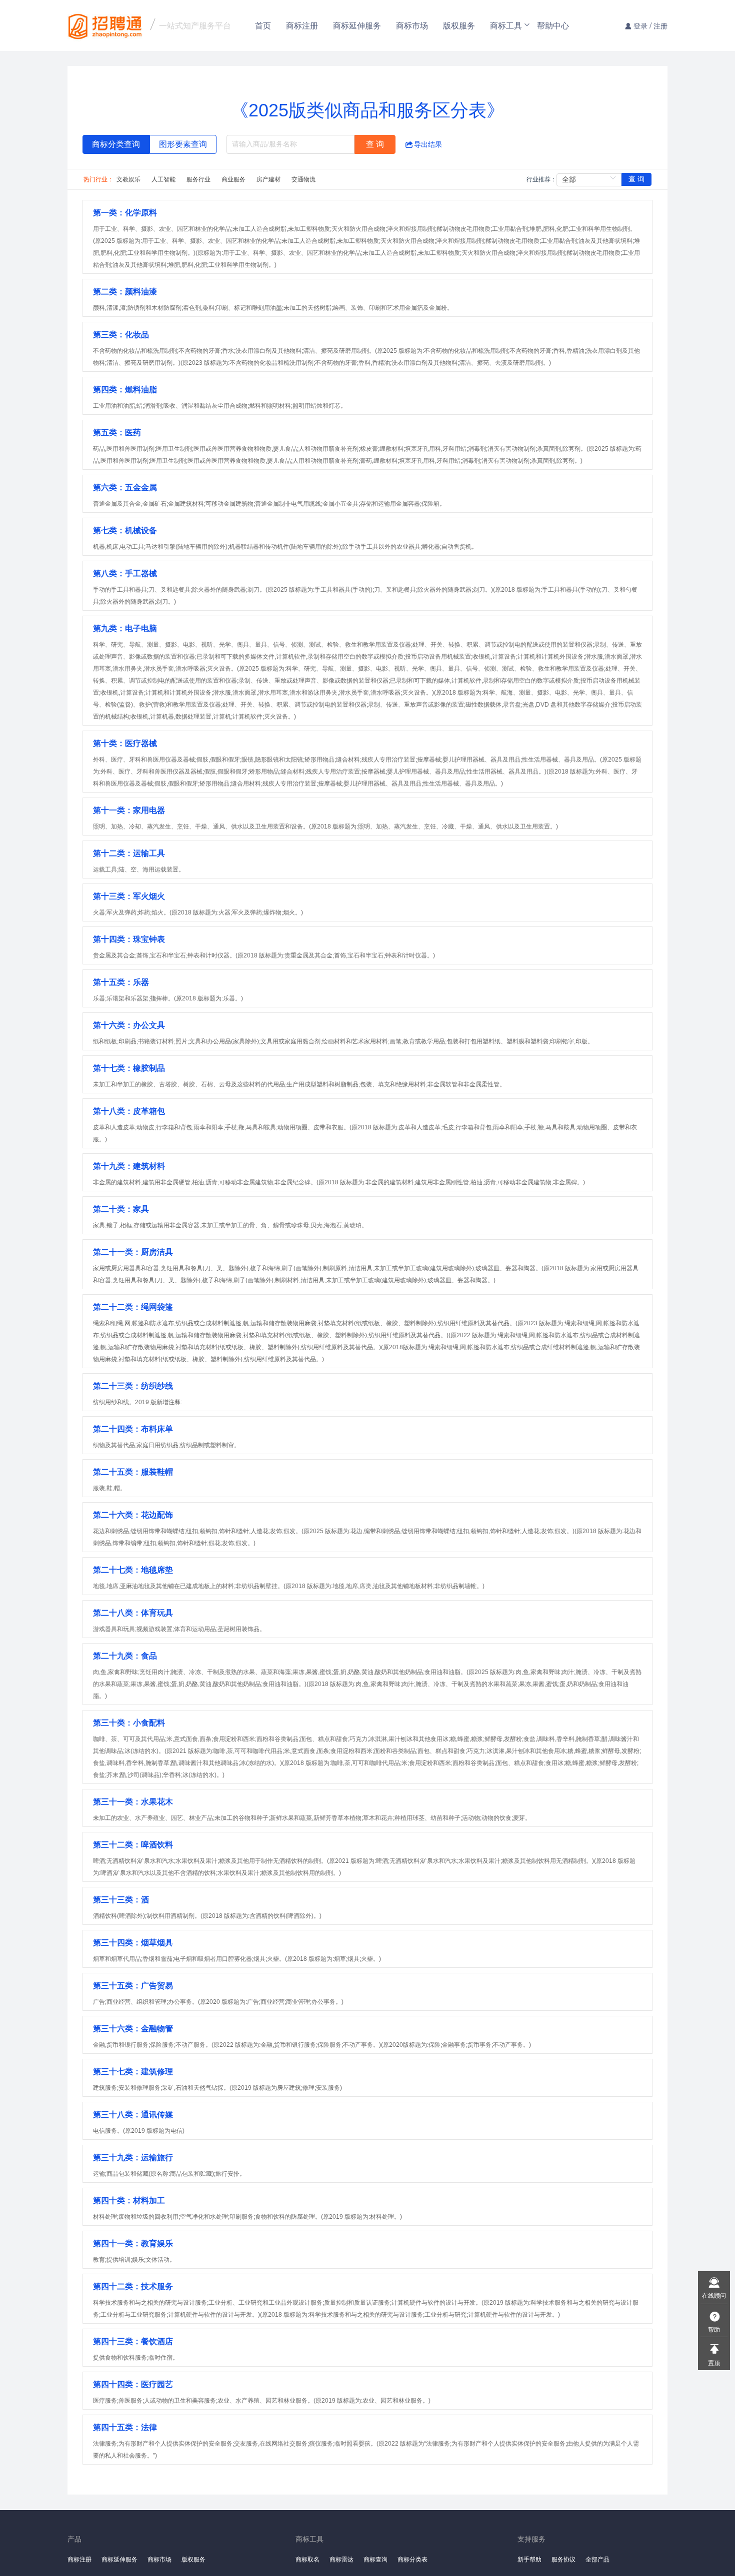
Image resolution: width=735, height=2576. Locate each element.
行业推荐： (541, 179)
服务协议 (563, 2559)
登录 (640, 25)
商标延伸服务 (357, 25)
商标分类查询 (116, 144)
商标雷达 (341, 2559)
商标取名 (307, 2559)
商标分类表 (412, 2559)
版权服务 (459, 25)
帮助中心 (553, 25)
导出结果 (428, 144)
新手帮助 (529, 2559)
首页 (263, 25)
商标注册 (302, 25)
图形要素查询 (183, 144)
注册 (660, 25)
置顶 (714, 2362)
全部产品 (597, 2559)
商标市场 (412, 25)
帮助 (714, 2329)
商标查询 (375, 2559)
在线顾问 (714, 2295)
